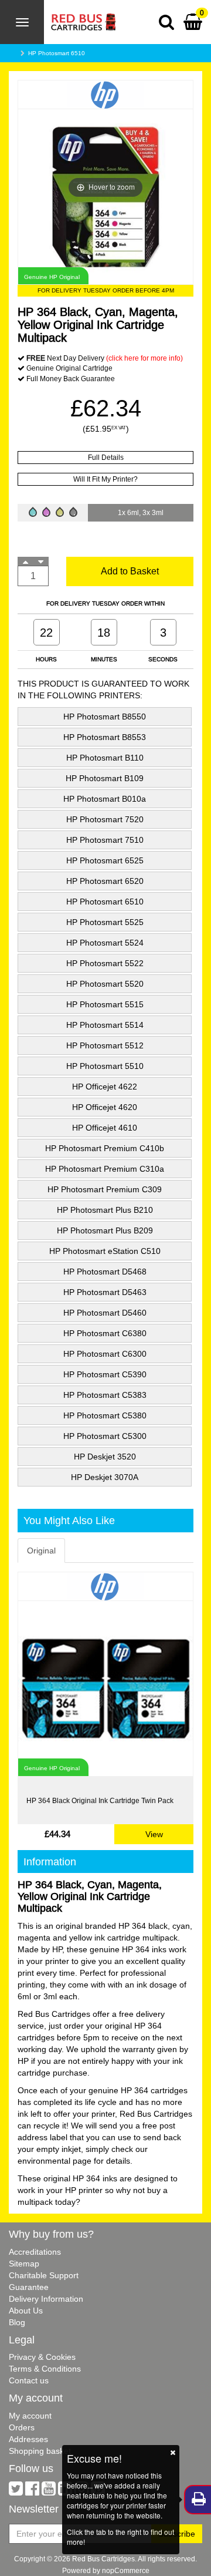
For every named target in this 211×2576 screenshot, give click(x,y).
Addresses (28, 2439)
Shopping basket (40, 2451)
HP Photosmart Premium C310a (105, 1169)
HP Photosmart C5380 (105, 1415)
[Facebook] (32, 2491)
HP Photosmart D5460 (105, 1313)
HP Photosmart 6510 (57, 53)
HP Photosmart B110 (105, 758)
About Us (26, 2311)
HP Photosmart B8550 (105, 717)
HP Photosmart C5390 (105, 1374)
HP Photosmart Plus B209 (105, 1230)
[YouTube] (49, 2491)
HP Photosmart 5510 (105, 1066)
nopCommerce (126, 2570)
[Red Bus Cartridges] (80, 15)
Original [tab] (41, 1551)
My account (30, 2416)
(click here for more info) (144, 358)
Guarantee (29, 2287)
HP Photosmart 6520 (105, 881)
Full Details (106, 457)
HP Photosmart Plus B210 (105, 1210)
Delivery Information (46, 2299)
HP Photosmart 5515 (105, 1004)
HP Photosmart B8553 (105, 737)
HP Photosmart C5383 (105, 1395)
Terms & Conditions (45, 2369)
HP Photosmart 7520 (105, 819)
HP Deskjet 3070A (105, 1477)
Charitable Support (44, 2275)
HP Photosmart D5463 (105, 1292)
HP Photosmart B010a (105, 799)
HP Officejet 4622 (105, 1087)
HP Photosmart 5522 (105, 963)
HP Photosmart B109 (105, 778)
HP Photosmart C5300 (105, 1436)
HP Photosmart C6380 (105, 1333)
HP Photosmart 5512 (105, 1045)
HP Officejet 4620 (105, 1107)
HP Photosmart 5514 (105, 1025)
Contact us (29, 2380)
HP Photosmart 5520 (105, 984)
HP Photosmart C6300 (105, 1354)
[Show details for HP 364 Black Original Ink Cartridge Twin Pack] (105, 1689)
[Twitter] (16, 2491)
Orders (22, 2427)
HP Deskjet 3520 (105, 1457)
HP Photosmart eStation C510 (105, 1251)
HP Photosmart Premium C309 (105, 1189)
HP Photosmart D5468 (105, 1272)
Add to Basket (130, 571)
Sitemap (24, 2264)
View (154, 1834)
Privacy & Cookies (42, 2357)
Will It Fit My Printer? (105, 479)
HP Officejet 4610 (105, 1128)
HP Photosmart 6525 (105, 860)
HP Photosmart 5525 (105, 922)
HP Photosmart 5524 (105, 943)
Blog (17, 2322)
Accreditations (35, 2252)
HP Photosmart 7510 (105, 840)
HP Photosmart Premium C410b (105, 1148)
